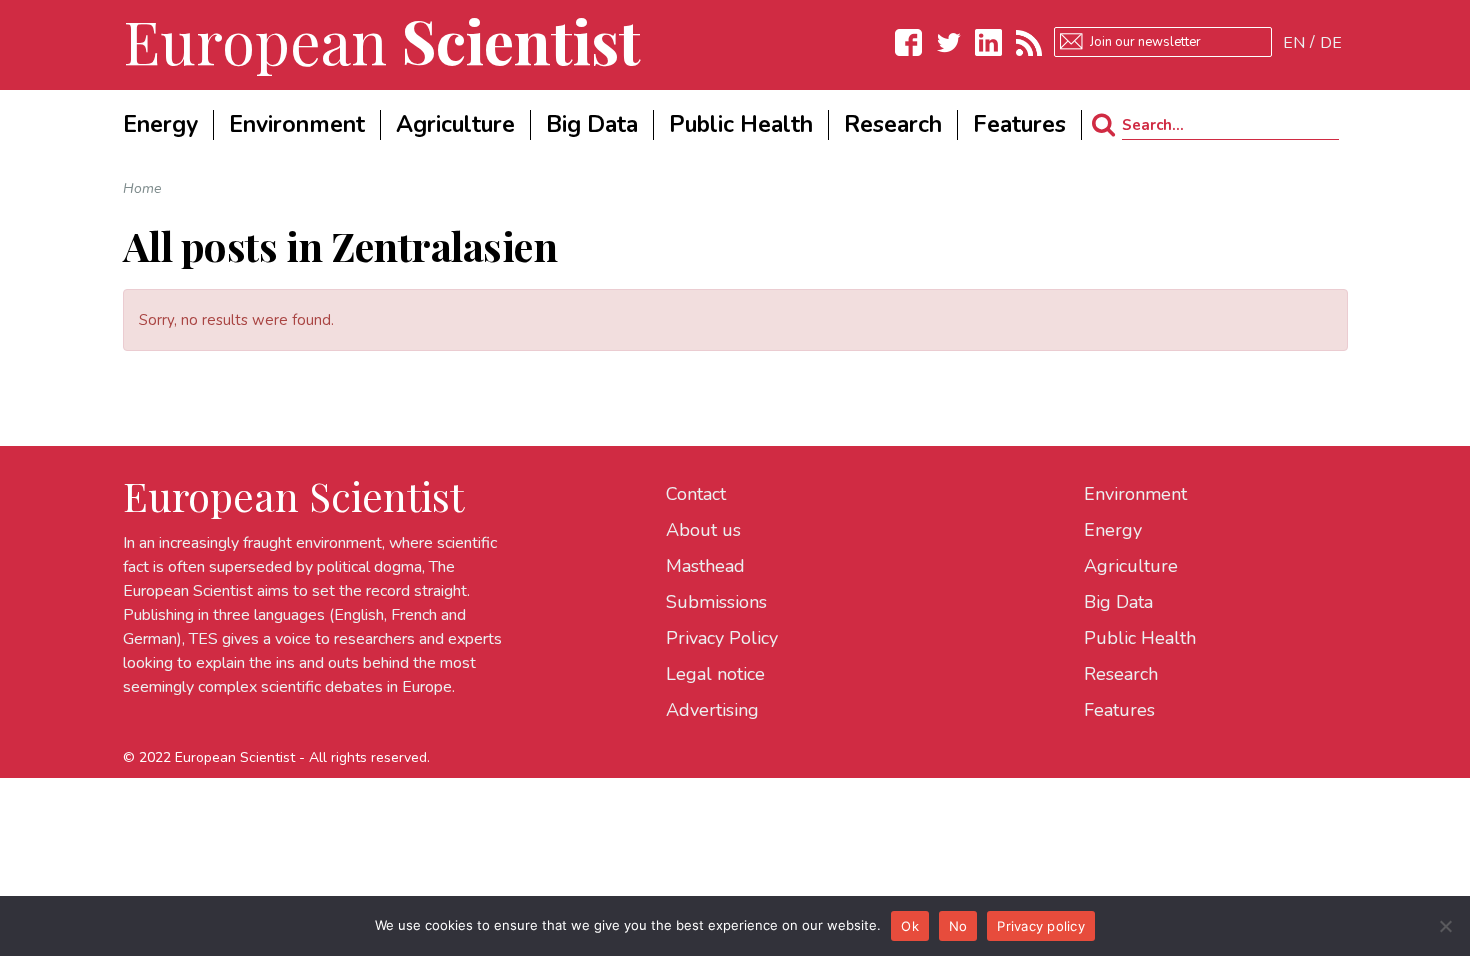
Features (1119, 710)
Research (1121, 674)
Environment (1135, 494)
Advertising (712, 710)
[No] (1445, 926)
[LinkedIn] (989, 42)
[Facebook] (909, 42)
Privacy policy (1041, 926)
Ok (910, 926)
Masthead (705, 566)
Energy (1113, 530)
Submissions (716, 602)
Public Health (1140, 638)
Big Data (1118, 602)
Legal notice (715, 674)
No (958, 926)
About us (703, 530)
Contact (696, 494)
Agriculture (1131, 566)
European (382, 40)
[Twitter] (949, 42)
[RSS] (1029, 42)
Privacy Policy (722, 638)
